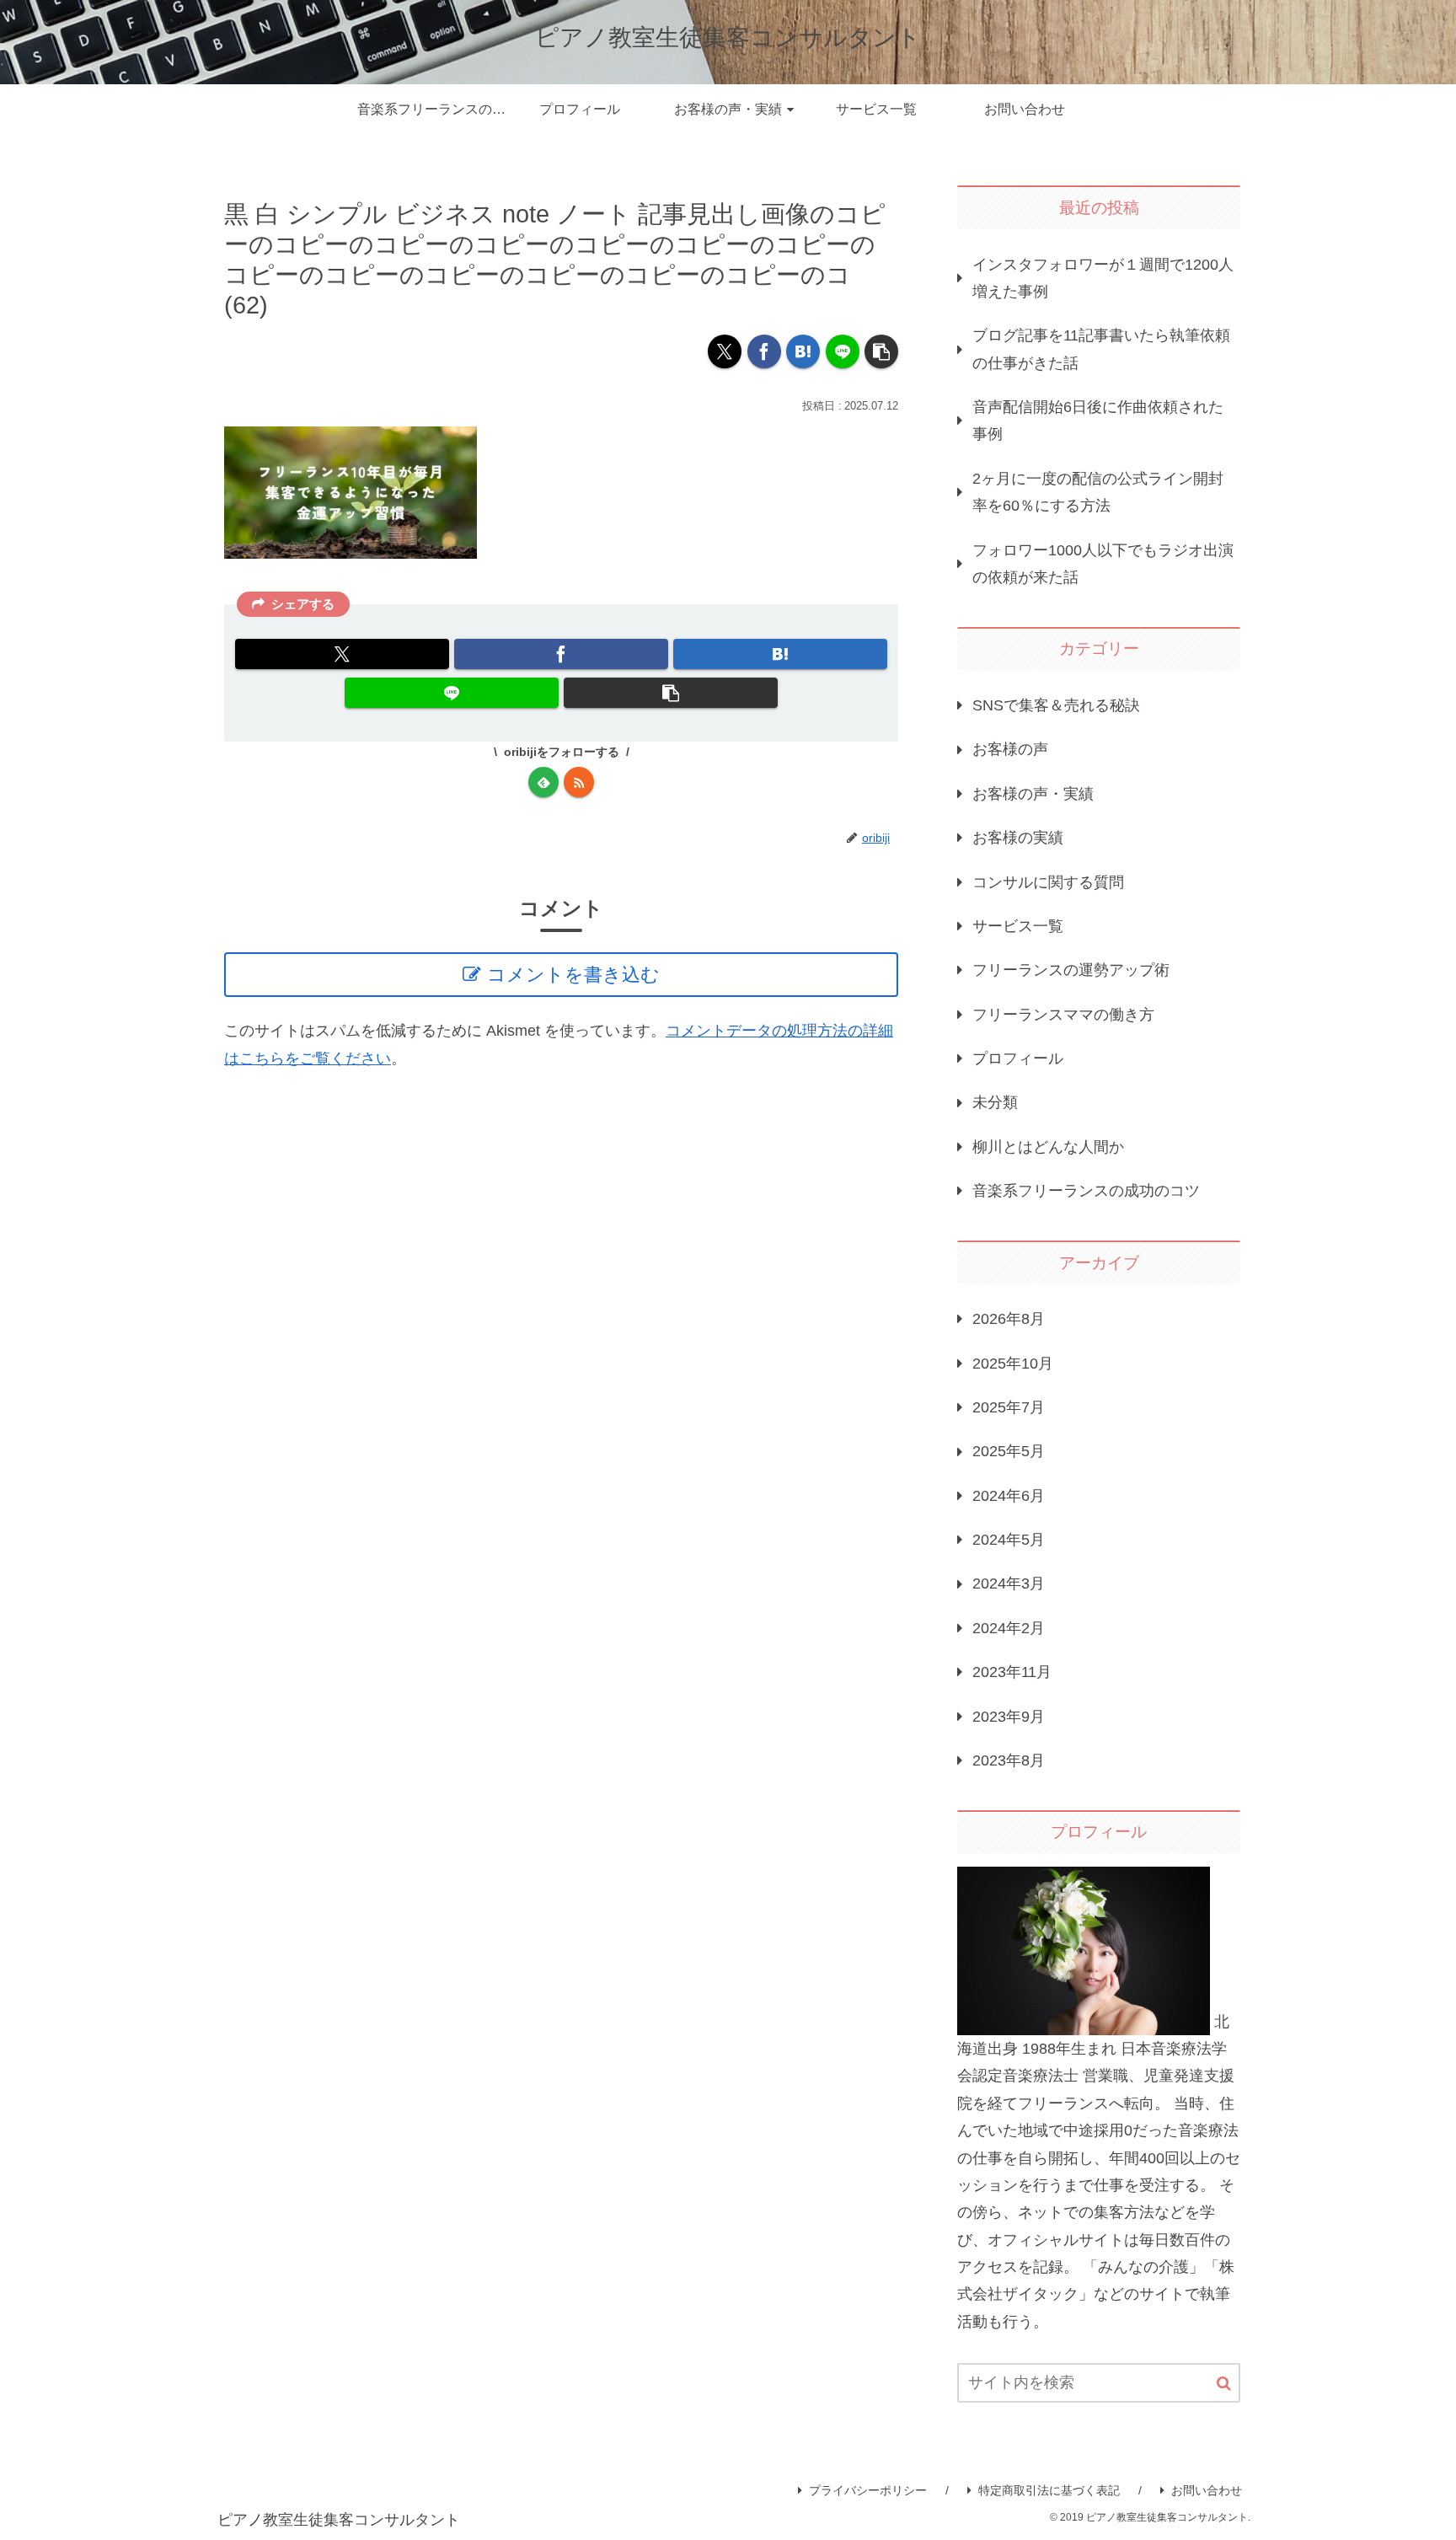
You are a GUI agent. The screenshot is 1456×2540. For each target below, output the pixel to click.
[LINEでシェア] (843, 351)
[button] (881, 351)
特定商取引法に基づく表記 (1049, 2490)
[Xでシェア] (725, 351)
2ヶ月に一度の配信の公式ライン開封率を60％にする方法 (1098, 492)
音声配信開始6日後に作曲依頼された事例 (1098, 421)
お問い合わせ (1207, 2490)
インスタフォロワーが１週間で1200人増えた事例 (1103, 278)
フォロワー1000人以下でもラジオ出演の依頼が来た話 (1103, 564)
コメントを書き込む (573, 975)
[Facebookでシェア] (764, 351)
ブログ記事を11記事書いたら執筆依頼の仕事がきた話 (1101, 349)
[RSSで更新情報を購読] (579, 782)
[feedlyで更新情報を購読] (543, 782)
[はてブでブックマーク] (803, 351)
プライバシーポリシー (868, 2490)
